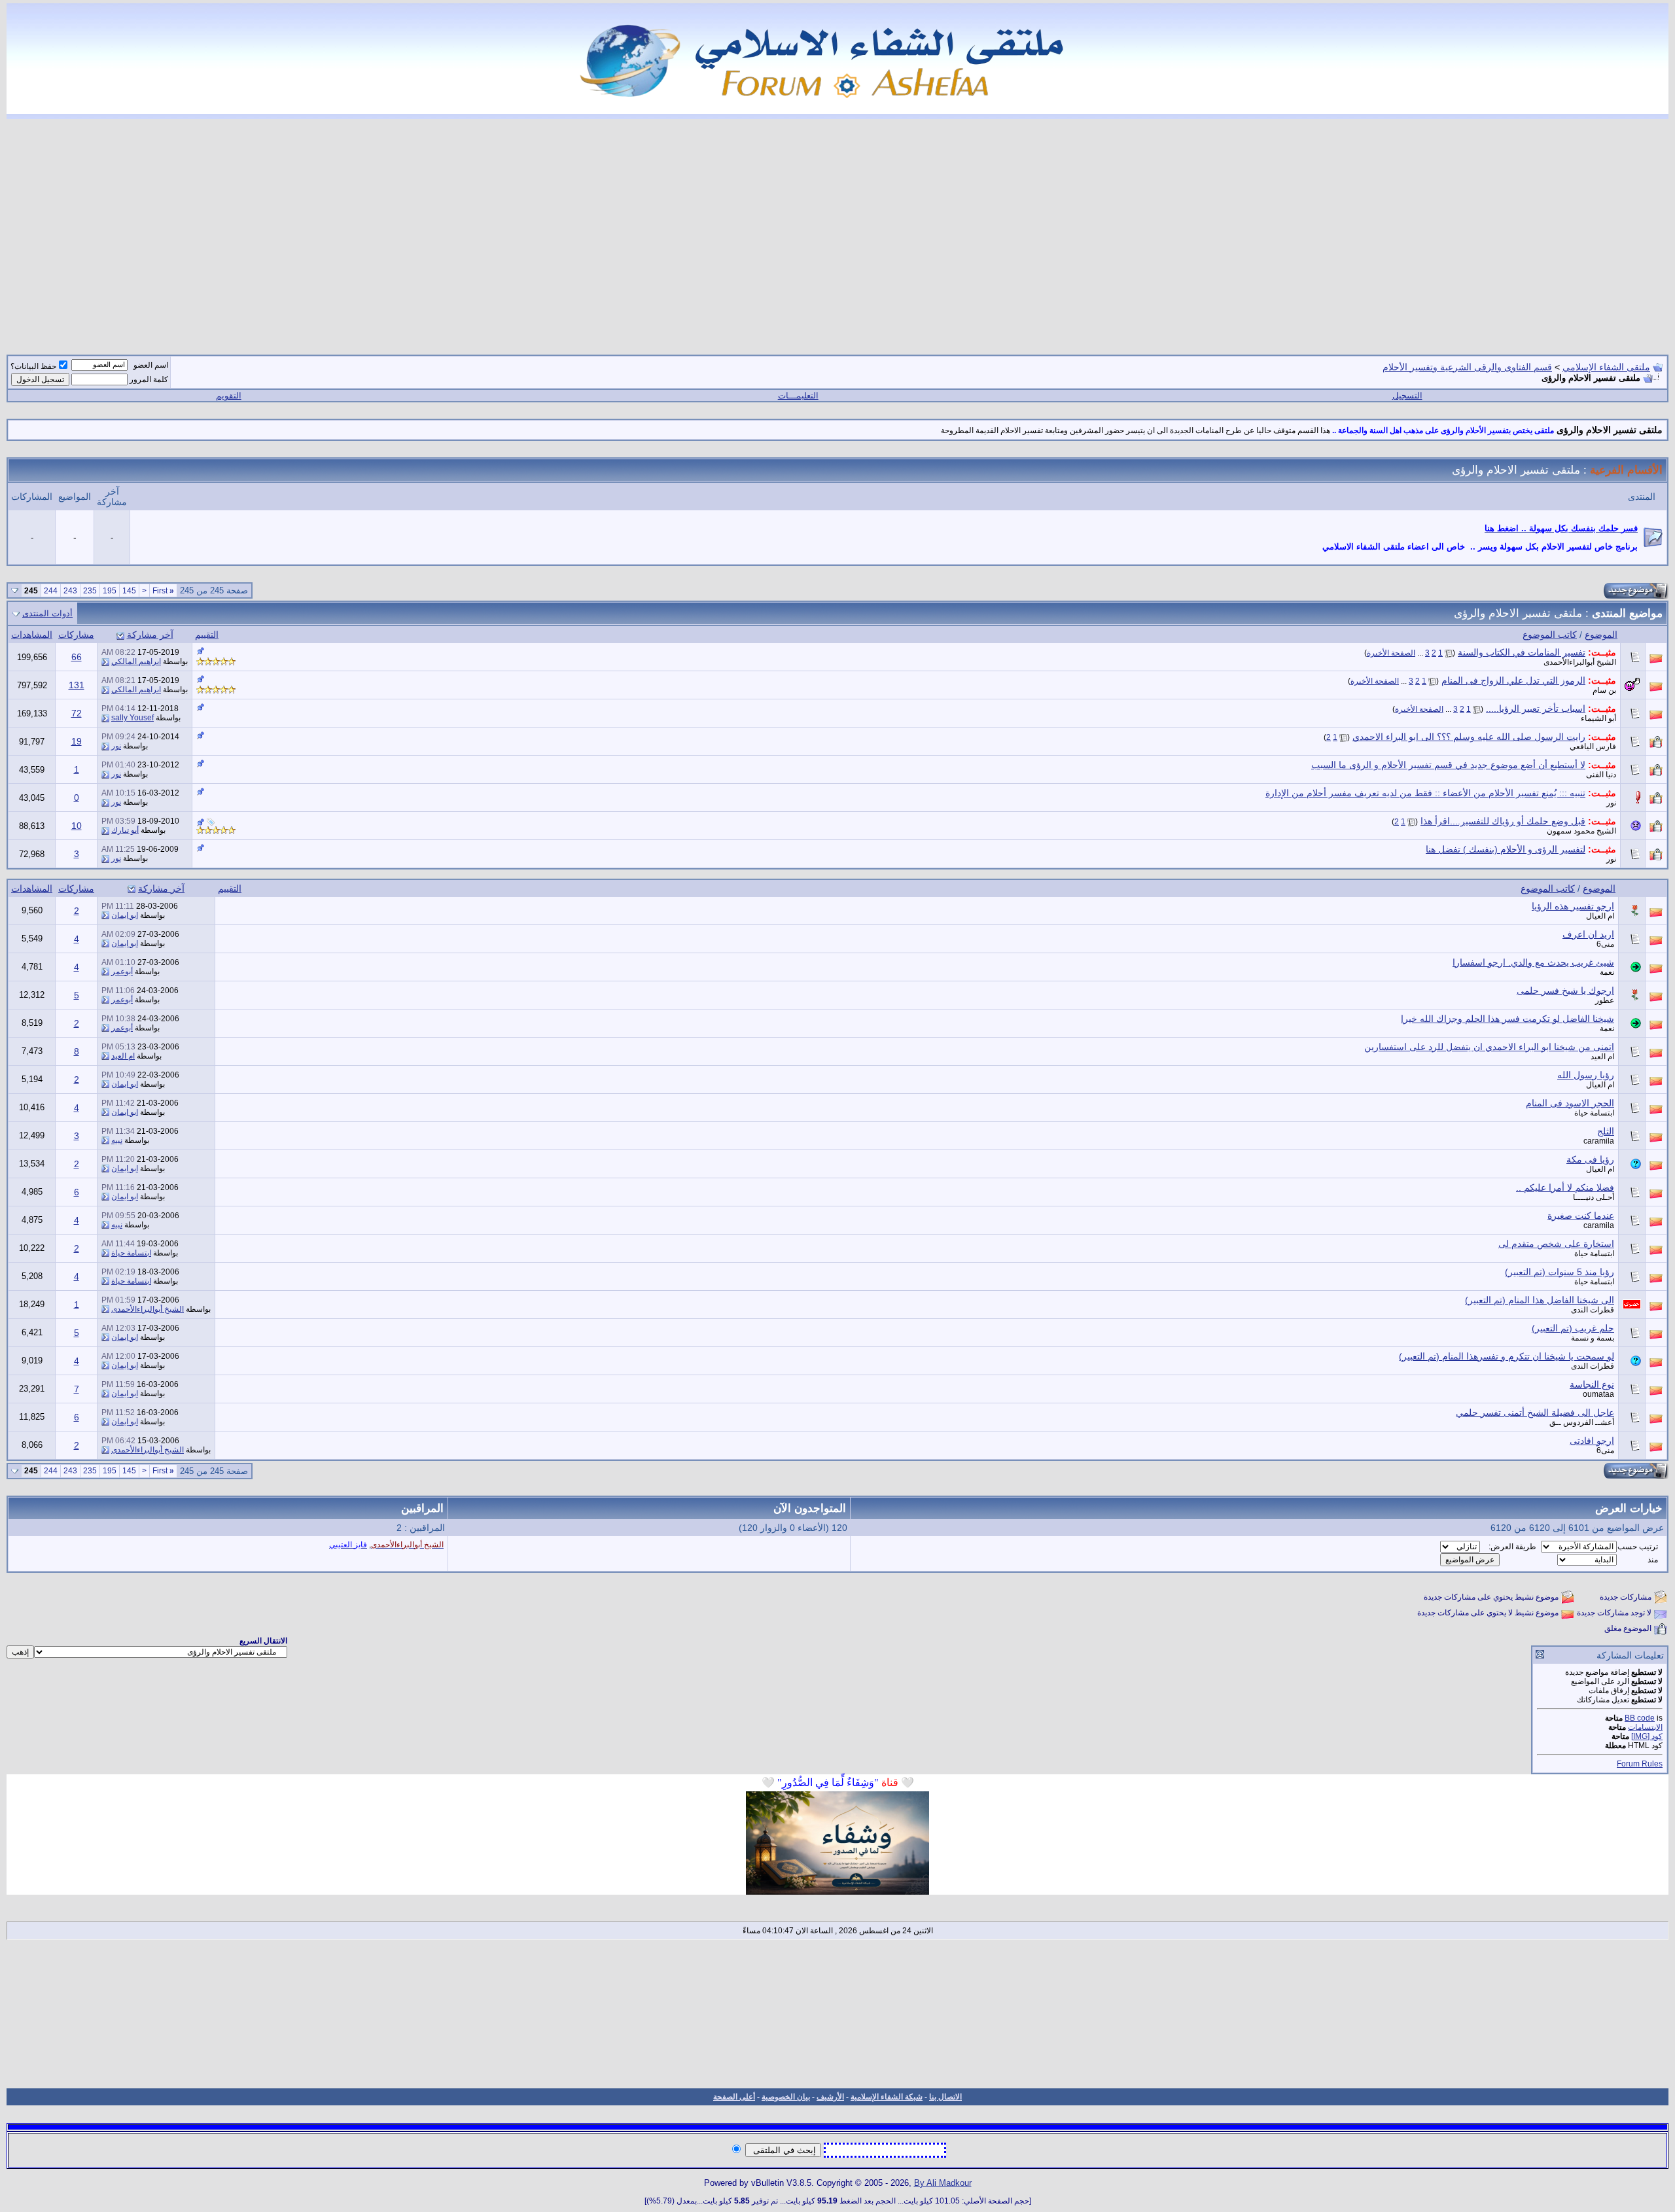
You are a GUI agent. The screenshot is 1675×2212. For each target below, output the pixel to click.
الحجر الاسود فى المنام (1570, 1103)
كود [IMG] (1647, 1736)
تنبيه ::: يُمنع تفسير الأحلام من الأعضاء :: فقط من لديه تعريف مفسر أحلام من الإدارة (1425, 793)
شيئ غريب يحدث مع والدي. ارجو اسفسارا (1533, 962)
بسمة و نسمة (1593, 1338)
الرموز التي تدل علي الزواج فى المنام (1513, 680)
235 (90, 591)
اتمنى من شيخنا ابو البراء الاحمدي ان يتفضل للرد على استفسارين (1489, 1047)
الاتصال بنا (945, 2097)
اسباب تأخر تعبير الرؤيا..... (1536, 709)
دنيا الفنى (1601, 775)
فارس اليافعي (1593, 746)
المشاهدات (32, 635)
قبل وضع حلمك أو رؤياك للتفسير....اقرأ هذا (1503, 821)
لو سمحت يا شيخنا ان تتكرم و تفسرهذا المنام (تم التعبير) (1507, 1356)
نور (116, 746)
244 (51, 591)
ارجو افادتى (1592, 1441)
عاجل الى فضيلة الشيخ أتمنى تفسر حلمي (1535, 1413)
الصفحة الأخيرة (1391, 653)
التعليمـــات (798, 395)
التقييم (207, 635)
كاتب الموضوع (1550, 635)
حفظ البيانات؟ (33, 366)
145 (129, 591)
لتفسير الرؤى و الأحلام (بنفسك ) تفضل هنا (1506, 849)
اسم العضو (151, 365)
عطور (1605, 1000)
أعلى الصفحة (734, 2097)
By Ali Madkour (943, 2183)
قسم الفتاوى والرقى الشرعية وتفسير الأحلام (1467, 367)
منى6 (1605, 944)
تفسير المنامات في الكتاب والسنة (1522, 652)
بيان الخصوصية (786, 2097)
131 (77, 685)
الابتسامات (1645, 1727)
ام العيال (1600, 916)
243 (70, 591)
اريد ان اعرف (1588, 934)
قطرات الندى (1593, 1310)
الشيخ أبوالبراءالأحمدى (1580, 662)
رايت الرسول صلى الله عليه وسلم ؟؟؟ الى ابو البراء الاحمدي (1469, 737)
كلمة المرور (149, 379)
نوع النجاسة (1592, 1384)
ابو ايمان (125, 915)
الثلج (1606, 1131)
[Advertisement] (837, 229)
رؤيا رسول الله (1586, 1075)
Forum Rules (1640, 1764)
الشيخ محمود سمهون (1581, 831)
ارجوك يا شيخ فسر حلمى (1565, 991)
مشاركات (76, 635)
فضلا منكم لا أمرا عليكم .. (1565, 1187)
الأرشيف (830, 2097)
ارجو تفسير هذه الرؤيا (1573, 906)
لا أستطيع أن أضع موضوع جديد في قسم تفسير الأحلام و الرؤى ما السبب (1448, 765)
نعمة (1607, 972)
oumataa (1598, 1394)
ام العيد (1602, 1057)
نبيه (117, 1140)
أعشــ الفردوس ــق (1582, 1422)
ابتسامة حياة (1594, 1113)
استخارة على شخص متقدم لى (1556, 1244)
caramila (1599, 1141)
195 (110, 591)
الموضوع (1601, 635)
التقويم (229, 395)
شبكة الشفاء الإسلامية (887, 2097)
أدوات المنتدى (47, 613)
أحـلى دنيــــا (1594, 1197)
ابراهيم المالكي (136, 661)
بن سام (1604, 690)
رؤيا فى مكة (1590, 1159)
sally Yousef (132, 718)
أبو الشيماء (1598, 718)
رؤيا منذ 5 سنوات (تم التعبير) (1560, 1272)
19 (77, 741)
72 (77, 713)
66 (77, 657)
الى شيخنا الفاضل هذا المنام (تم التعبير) (1540, 1300)
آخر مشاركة (150, 635)
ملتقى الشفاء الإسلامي (1606, 367)
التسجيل (1407, 395)
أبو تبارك (125, 830)
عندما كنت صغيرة (1581, 1216)
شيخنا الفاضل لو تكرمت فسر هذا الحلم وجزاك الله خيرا (1507, 1019)
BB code (1640, 1718)
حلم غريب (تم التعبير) (1573, 1328)
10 (77, 826)
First (163, 591)
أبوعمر (122, 972)
